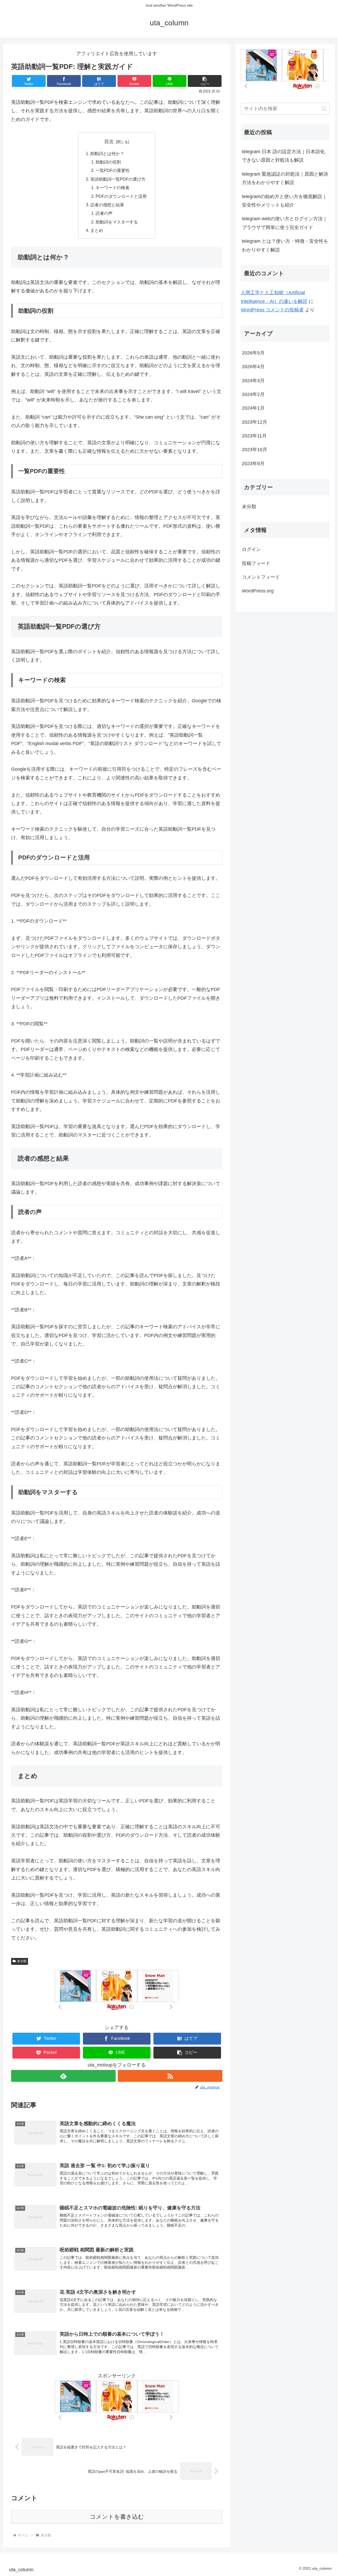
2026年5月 (253, 353)
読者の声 (104, 213)
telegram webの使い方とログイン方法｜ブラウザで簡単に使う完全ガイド (285, 223)
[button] (205, 81)
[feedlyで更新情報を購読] (63, 2076)
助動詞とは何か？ (107, 153)
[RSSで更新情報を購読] (170, 2076)
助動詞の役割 (108, 162)
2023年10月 (255, 450)
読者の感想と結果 (107, 205)
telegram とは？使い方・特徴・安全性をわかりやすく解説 (285, 245)
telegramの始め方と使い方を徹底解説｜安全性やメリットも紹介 (284, 201)
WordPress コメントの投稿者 (272, 310)
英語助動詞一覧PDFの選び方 (118, 179)
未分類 (22, 1961)
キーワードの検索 (112, 188)
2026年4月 (253, 367)
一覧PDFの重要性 (113, 170)
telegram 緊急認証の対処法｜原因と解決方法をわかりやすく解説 (285, 178)
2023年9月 (253, 464)
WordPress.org (258, 591)
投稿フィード (256, 563)
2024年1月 (253, 408)
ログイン (251, 549)
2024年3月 (253, 381)
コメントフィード (261, 577)
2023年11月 (254, 436)
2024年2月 (253, 394)
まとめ (97, 230)
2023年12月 (255, 422)
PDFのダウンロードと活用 (121, 196)
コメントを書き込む (117, 2517)
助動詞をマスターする (117, 222)
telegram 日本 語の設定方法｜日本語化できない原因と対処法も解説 (283, 156)
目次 (109, 142)
